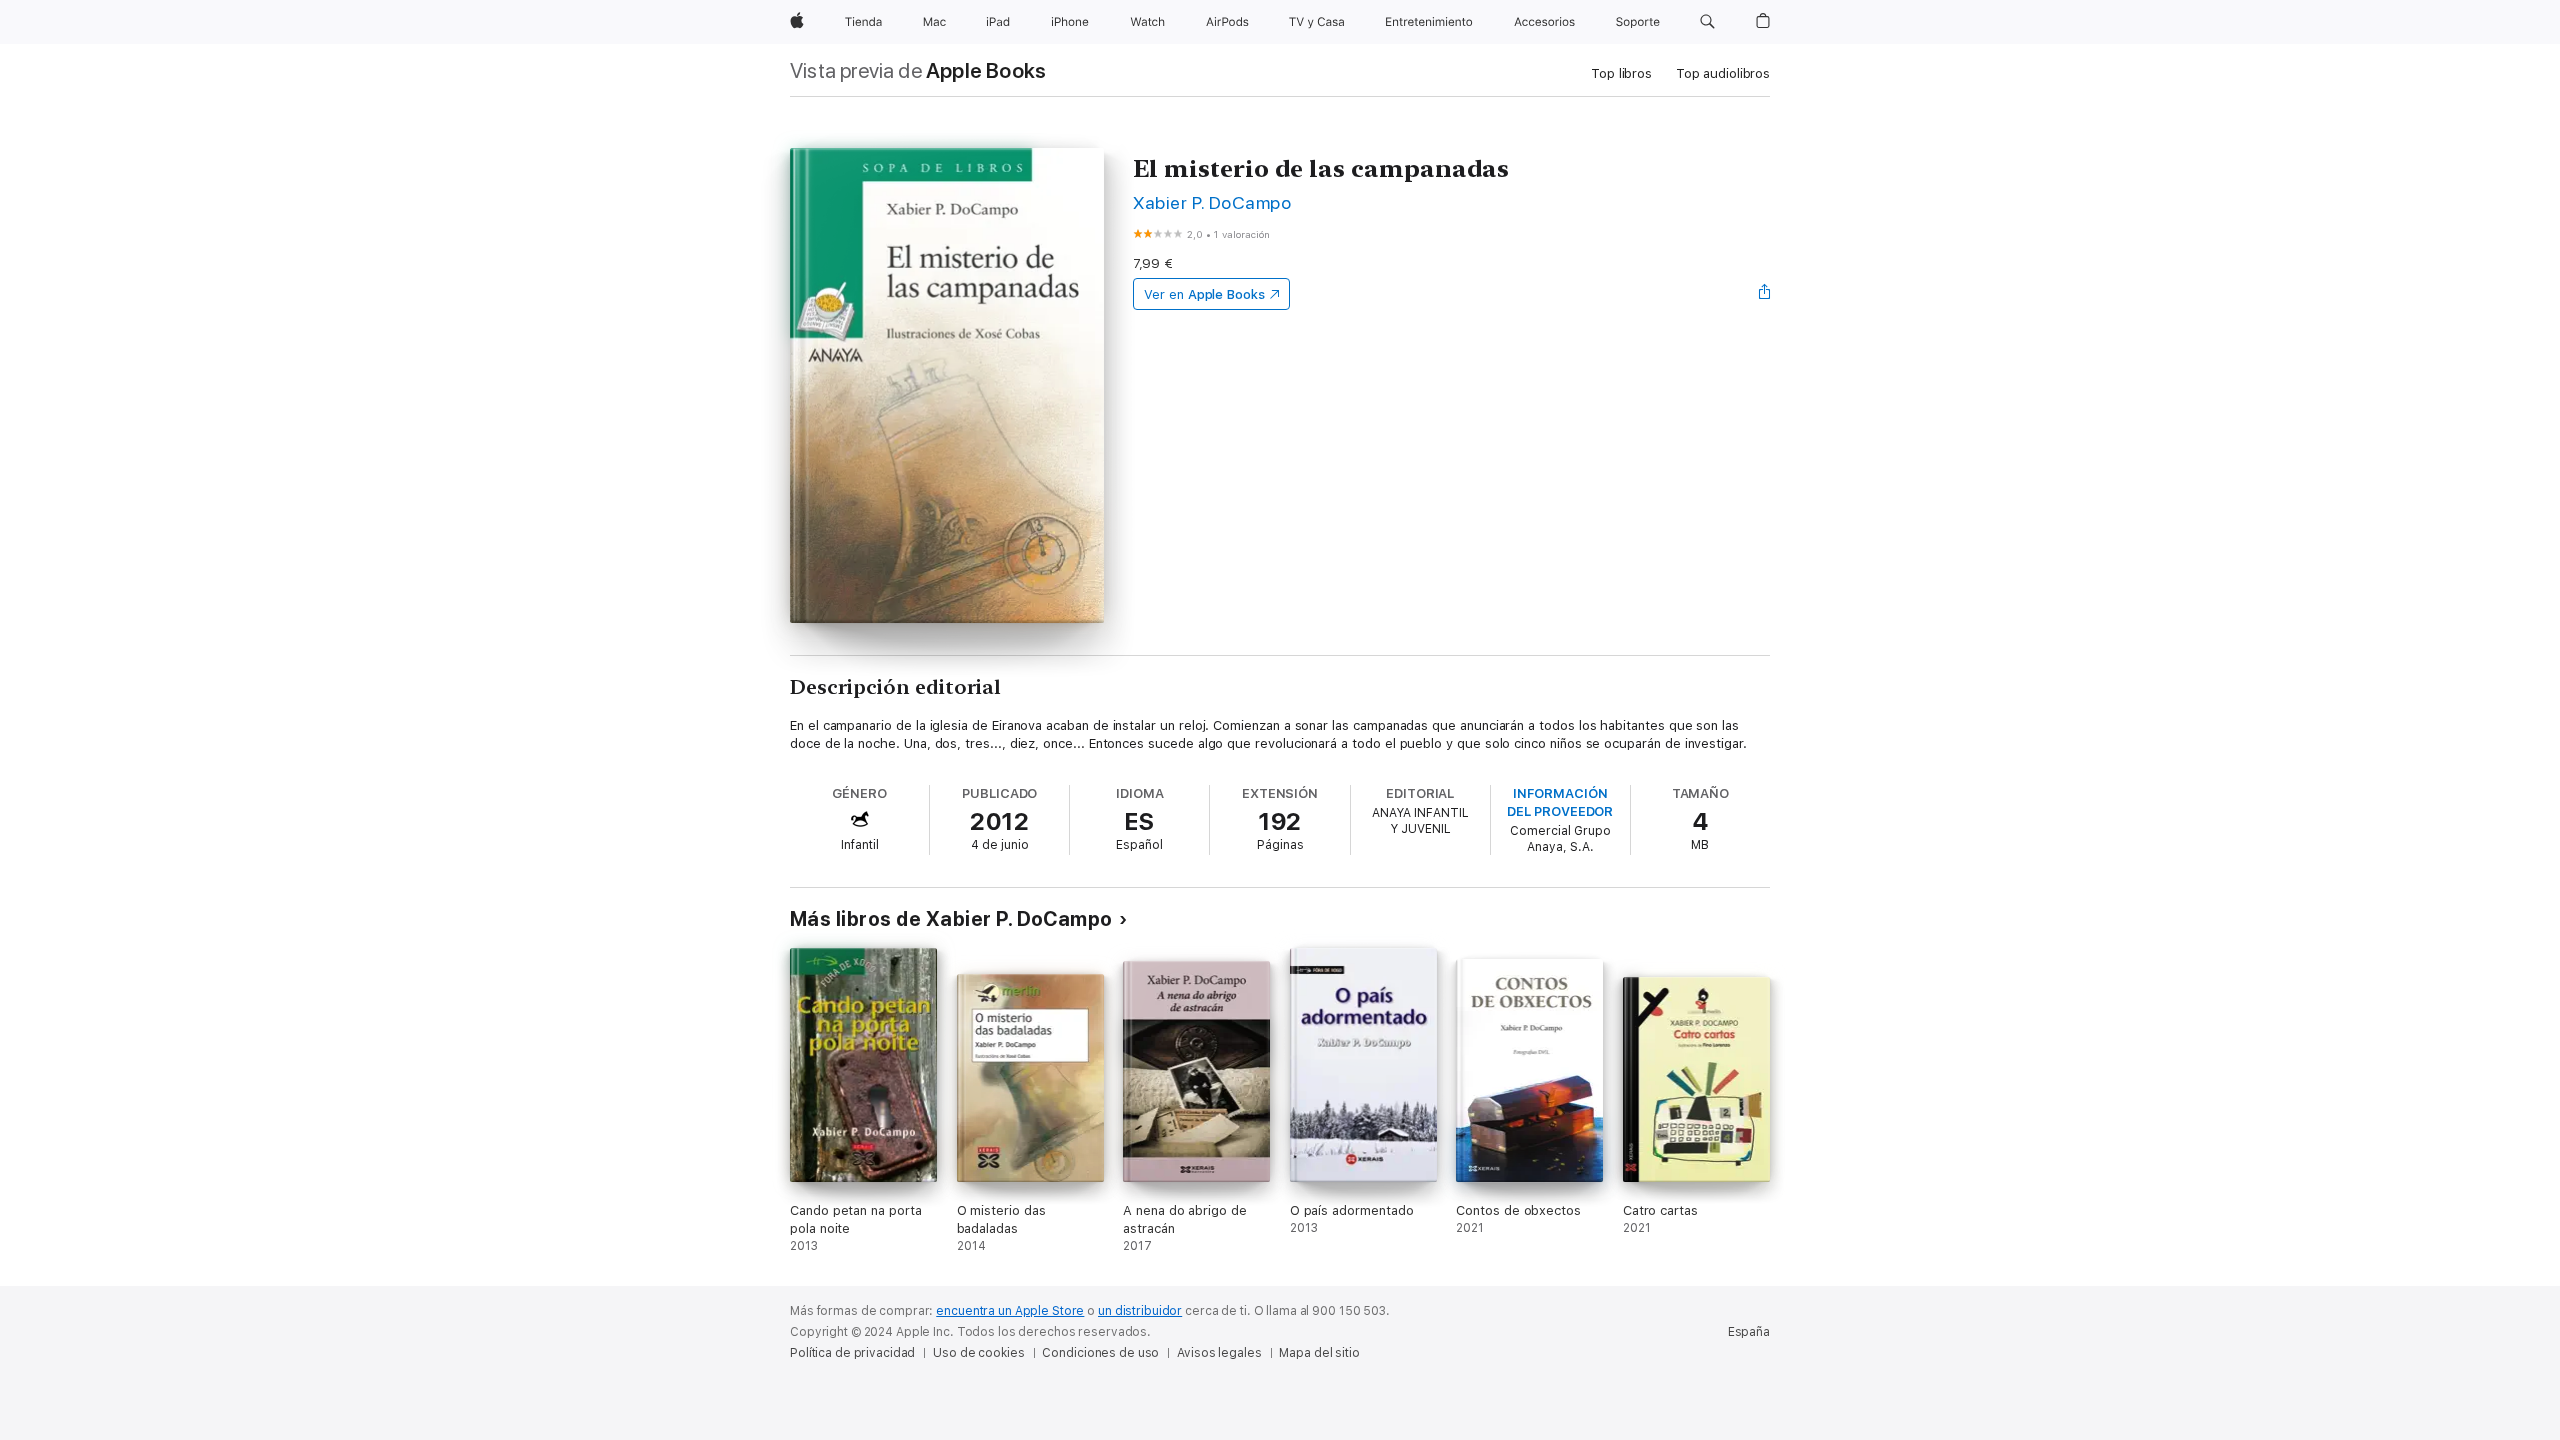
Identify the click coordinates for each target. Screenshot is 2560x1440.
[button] (1707, 22)
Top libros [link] (1621, 73)
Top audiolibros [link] (1723, 73)
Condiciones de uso (1100, 1353)
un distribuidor (1140, 1311)
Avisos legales (1219, 1353)
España (1749, 1332)
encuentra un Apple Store (1010, 1311)
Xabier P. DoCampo (1212, 202)
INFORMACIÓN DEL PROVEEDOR (1560, 802)
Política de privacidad (852, 1353)
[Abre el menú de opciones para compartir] (1765, 294)
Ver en (1204, 294)
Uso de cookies (978, 1353)
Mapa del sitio (1319, 1353)
